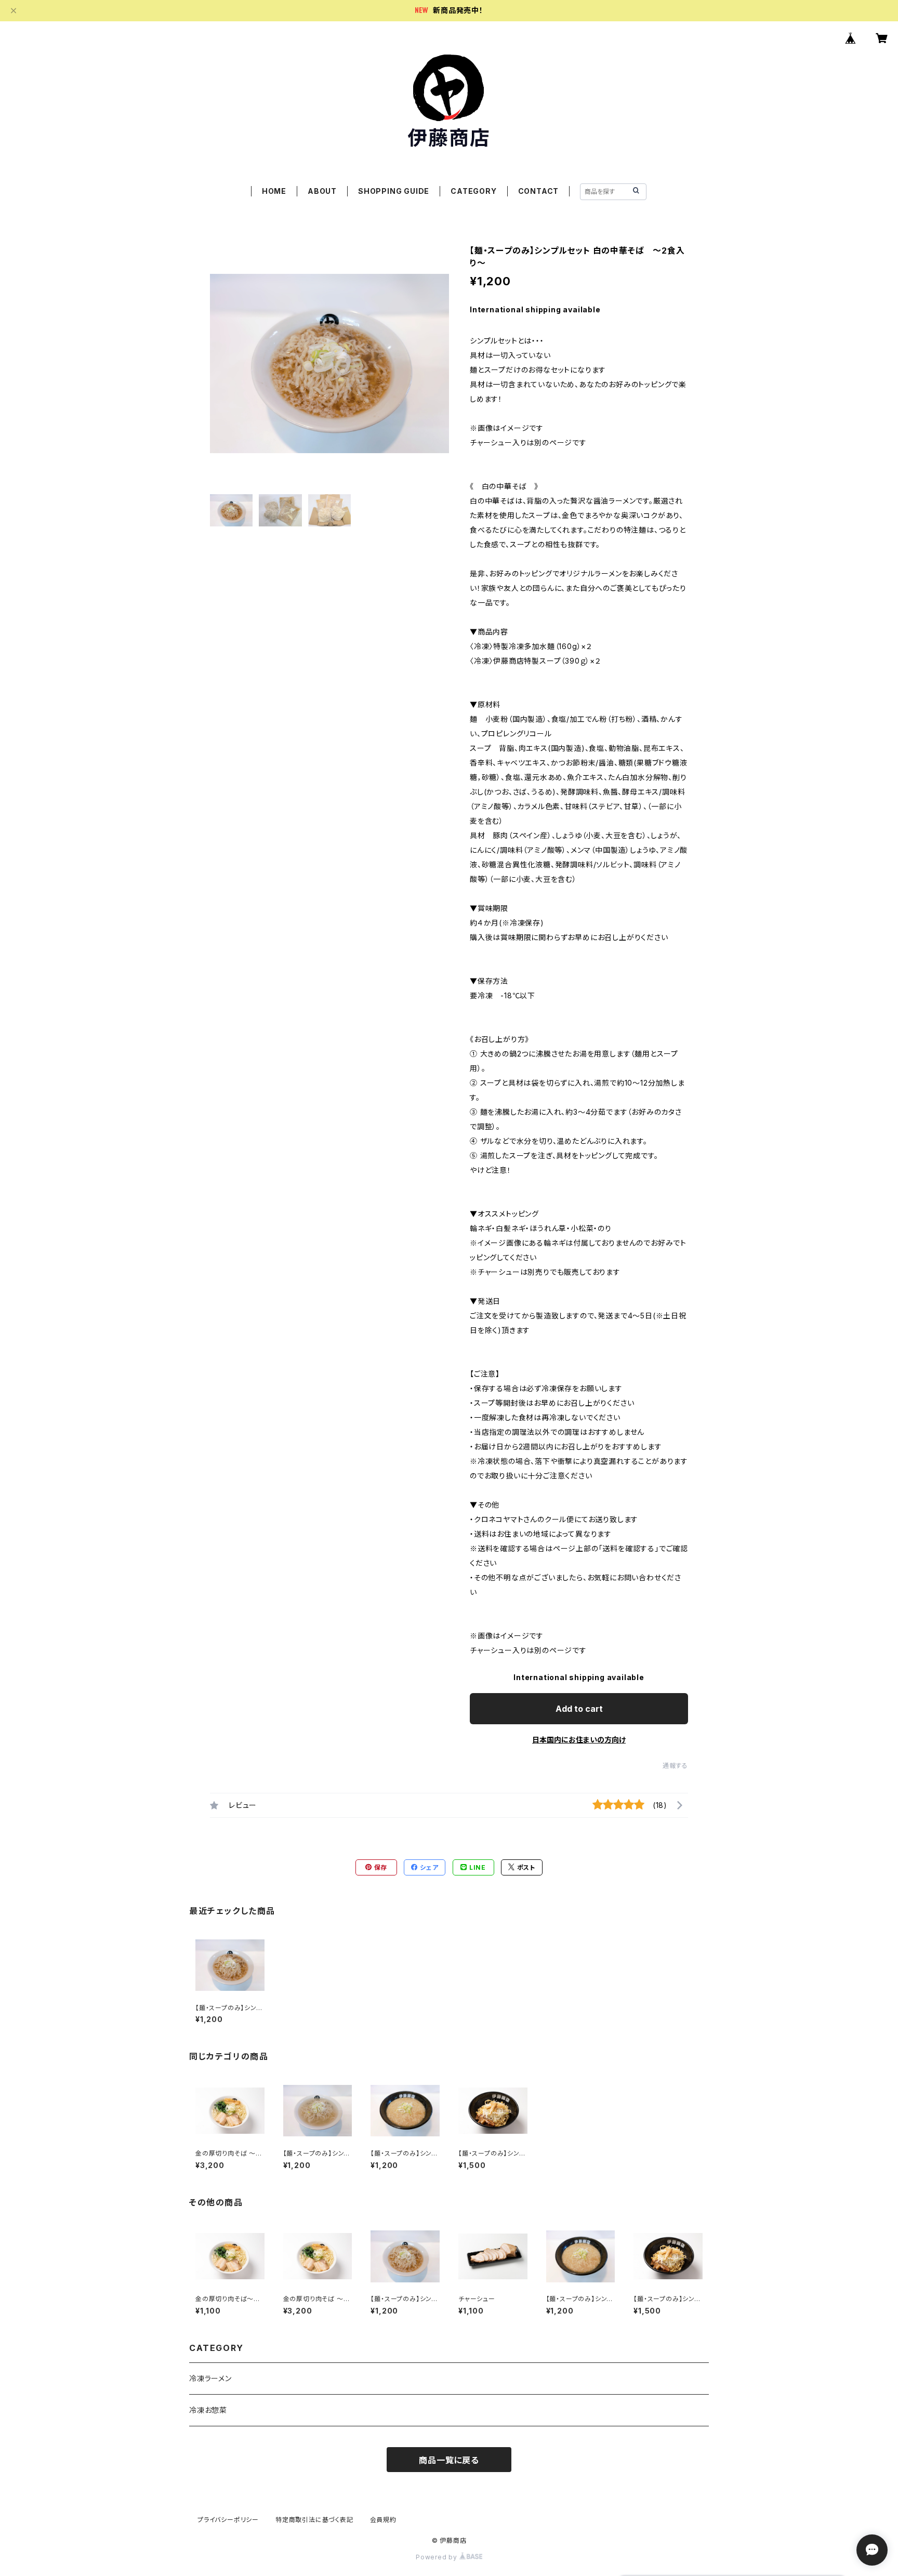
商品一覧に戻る (449, 2460)
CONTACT (539, 191)
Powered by (438, 2557)
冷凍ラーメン (210, 2378)
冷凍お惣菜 (208, 2410)
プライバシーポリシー (228, 2520)
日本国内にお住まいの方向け (579, 1740)
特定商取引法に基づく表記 (314, 2520)
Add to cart (579, 1709)
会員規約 (383, 2520)
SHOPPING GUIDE (394, 191)
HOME (274, 191)
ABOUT (322, 191)
